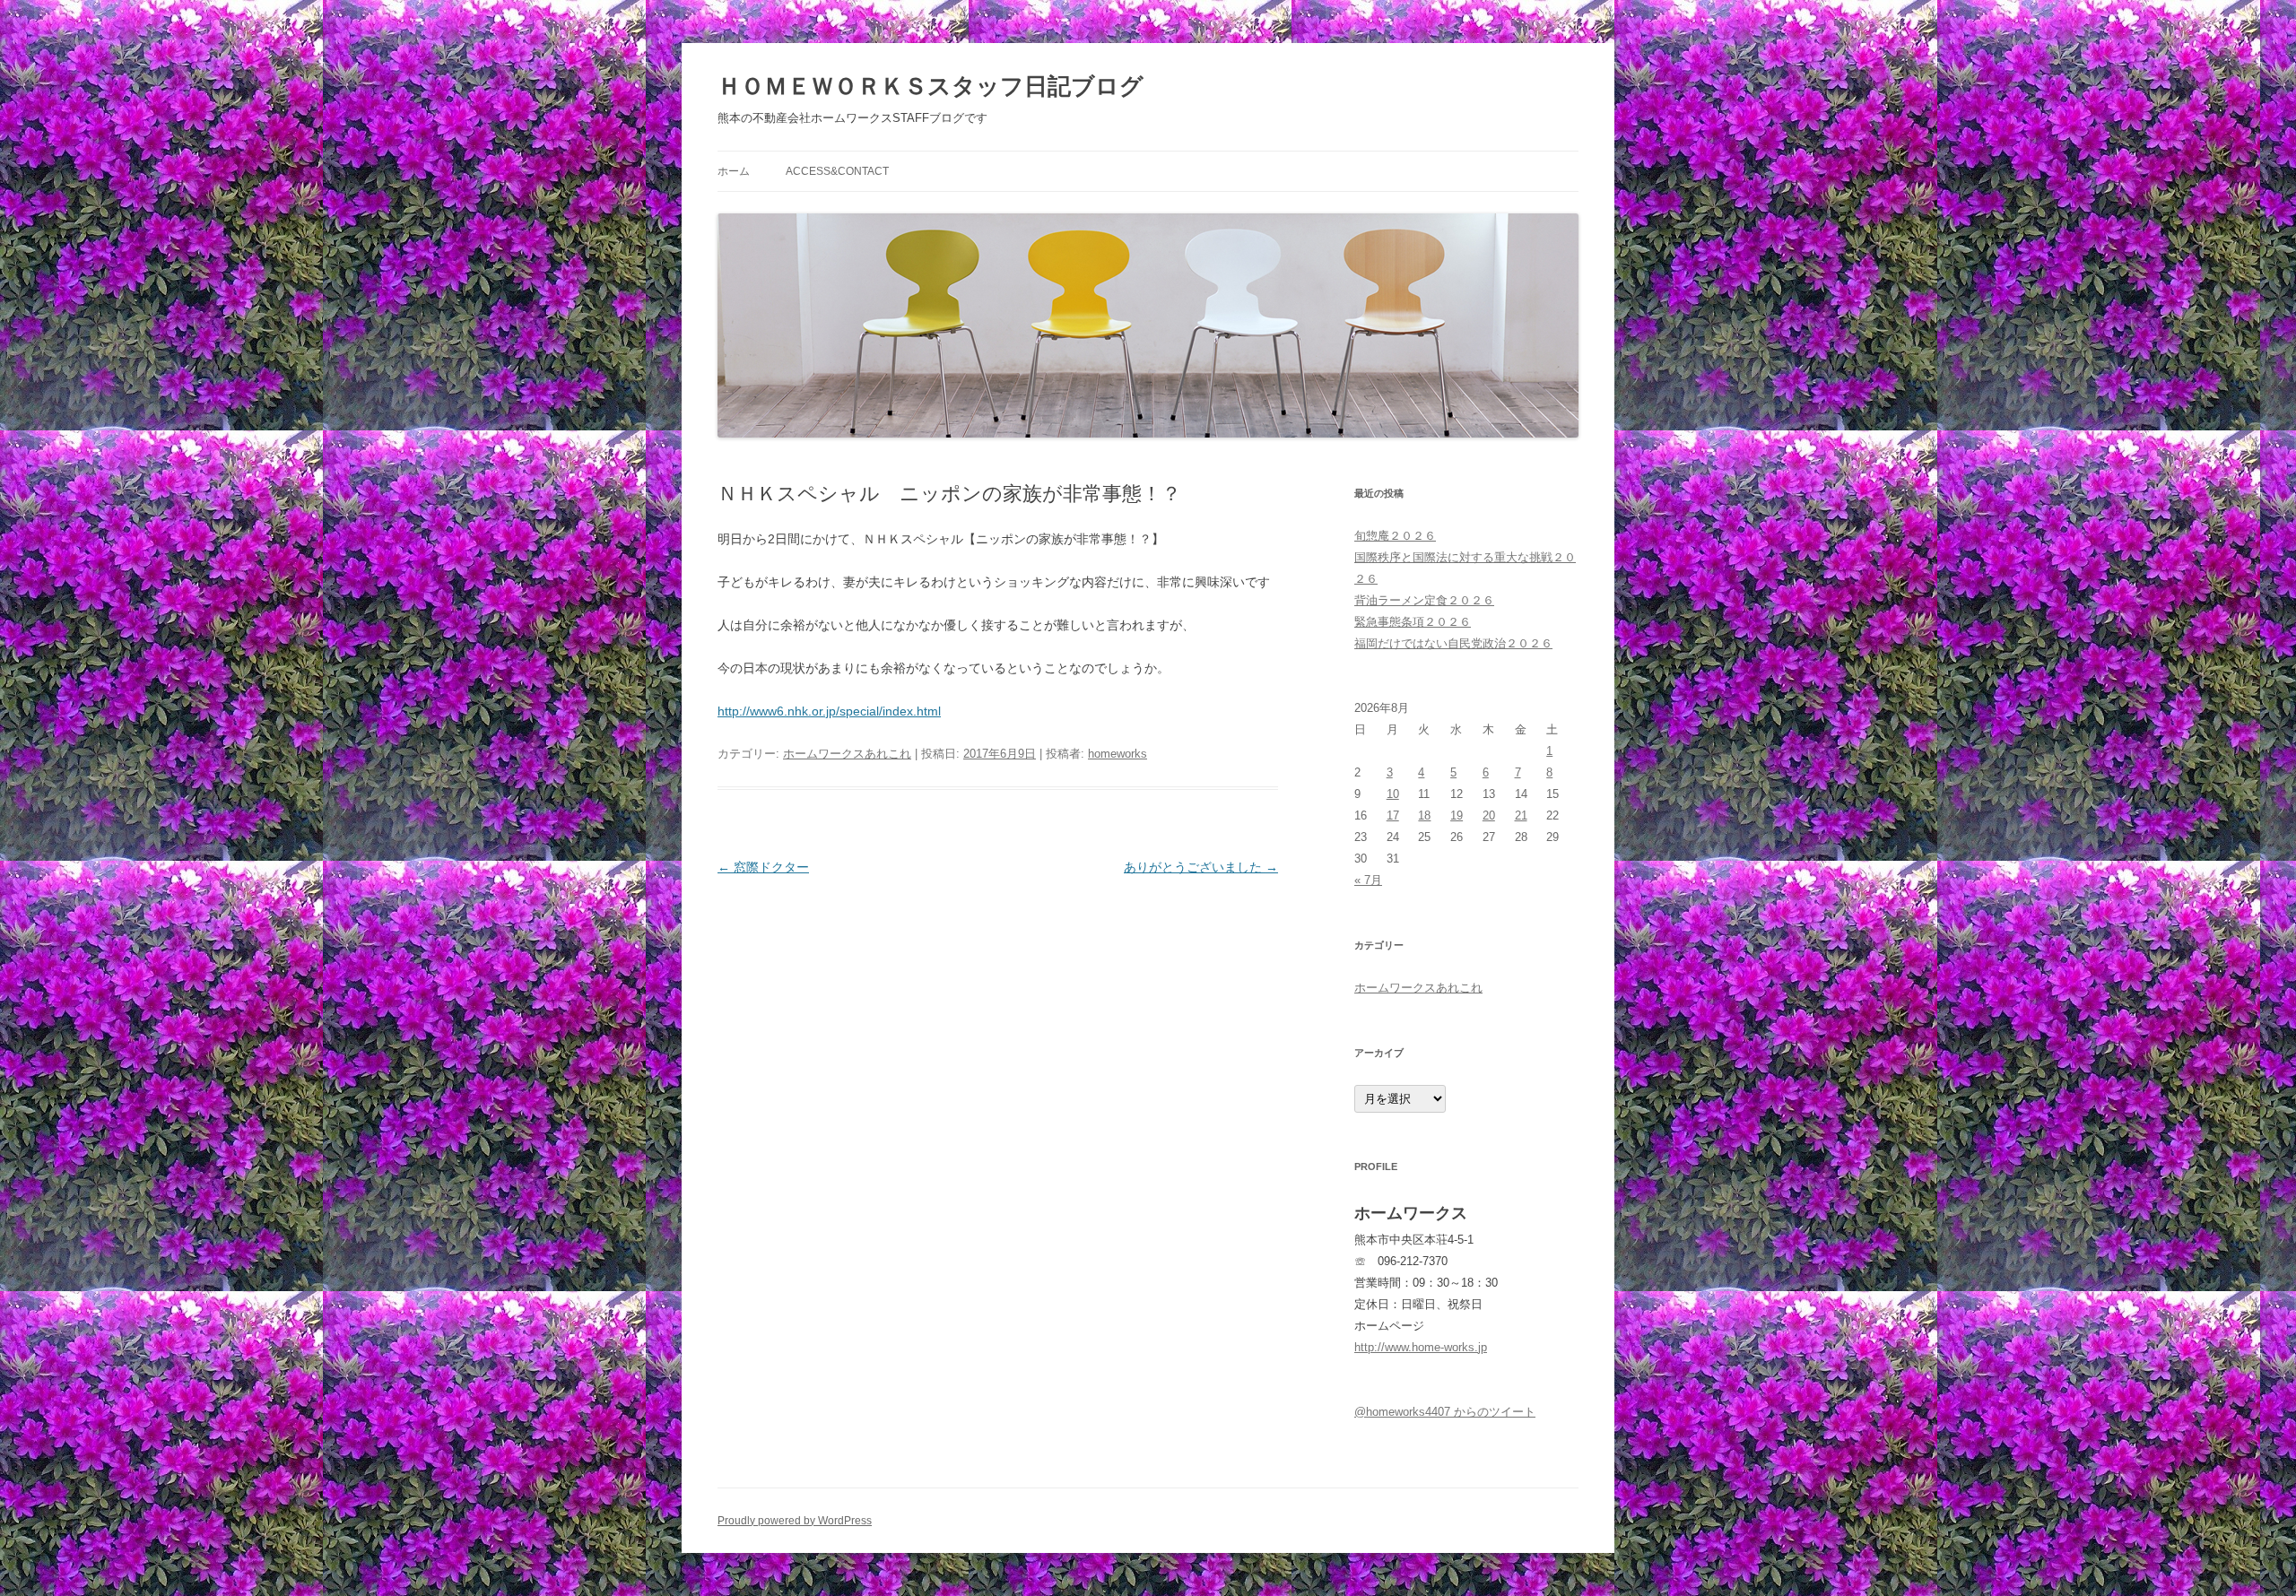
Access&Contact (837, 171)
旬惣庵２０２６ (1395, 536)
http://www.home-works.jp (1421, 1347)
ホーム (734, 171)
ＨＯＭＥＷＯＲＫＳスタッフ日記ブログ (931, 86)
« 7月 (1368, 880)
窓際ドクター (763, 867)
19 (1457, 815)
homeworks (1118, 754)
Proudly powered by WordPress (795, 1521)
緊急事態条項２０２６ (1413, 622)
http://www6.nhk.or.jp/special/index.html (829, 711)
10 (1393, 794)
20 (1489, 815)
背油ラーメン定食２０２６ (1424, 600)
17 (1393, 815)
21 (1521, 815)
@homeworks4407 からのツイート (1445, 1412)
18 (1424, 815)
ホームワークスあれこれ (847, 754)
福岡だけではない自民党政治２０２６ (1453, 643)
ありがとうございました (1201, 867)
